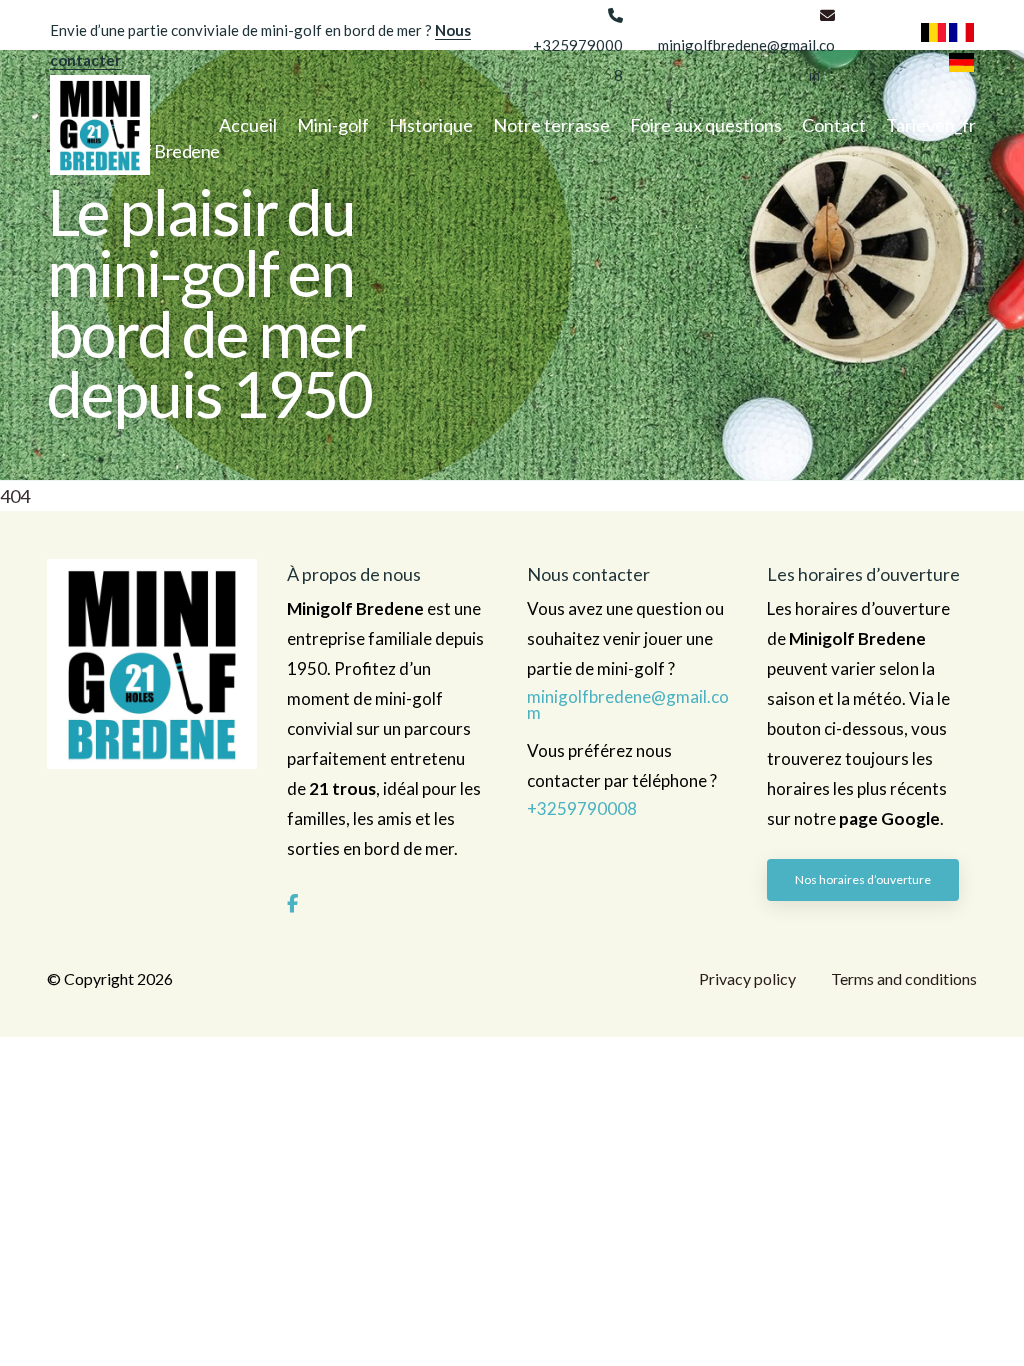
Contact (834, 125)
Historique (431, 125)
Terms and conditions (904, 978)
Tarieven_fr (931, 125)
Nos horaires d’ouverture (863, 879)
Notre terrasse (551, 125)
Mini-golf (333, 125)
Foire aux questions (706, 125)
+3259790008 (582, 809)
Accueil (248, 125)
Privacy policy (747, 978)
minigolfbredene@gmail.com (628, 705)
